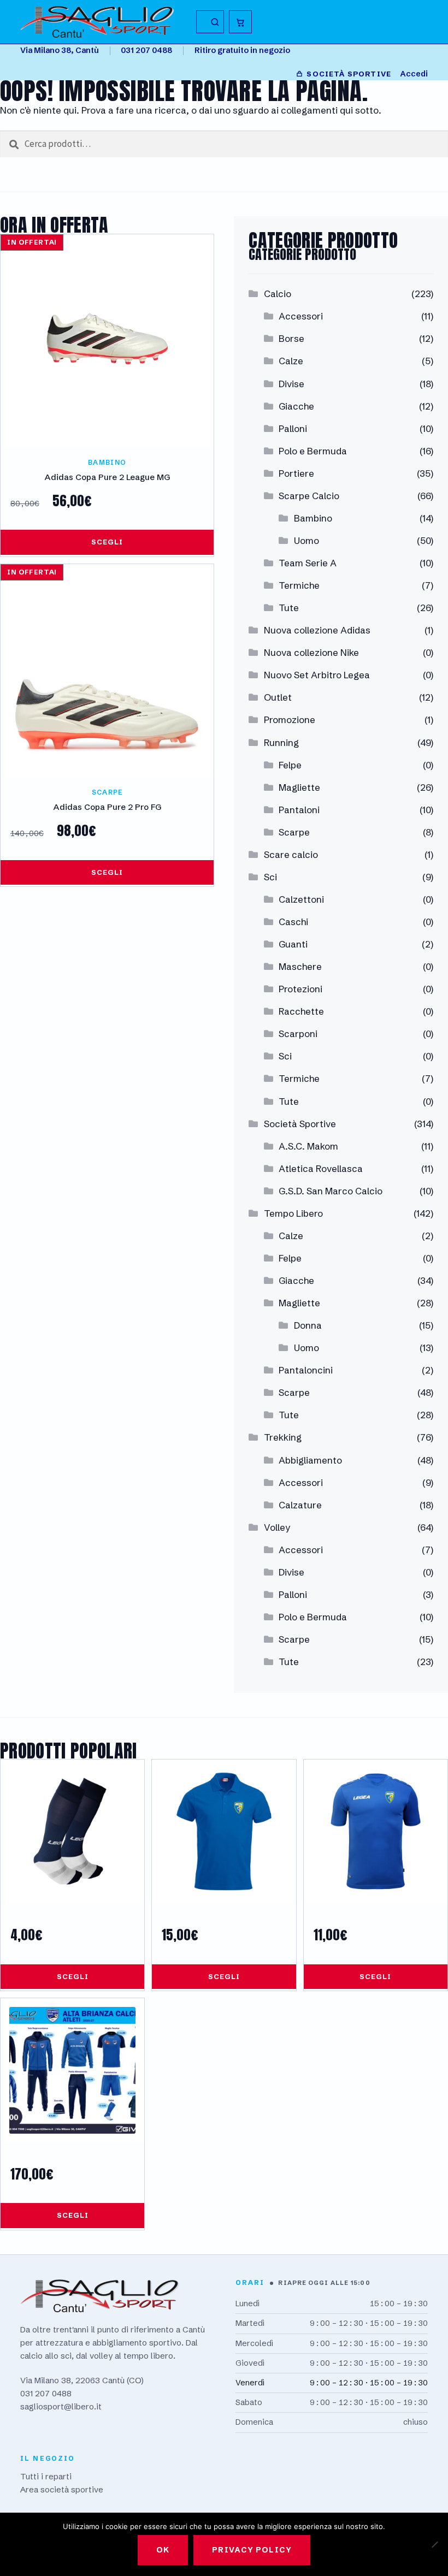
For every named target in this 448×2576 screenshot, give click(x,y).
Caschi (293, 922)
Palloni (293, 428)
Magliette (299, 787)
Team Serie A (308, 563)
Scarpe (294, 832)
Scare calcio (291, 854)
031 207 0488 (146, 50)
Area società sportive (62, 2489)
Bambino (313, 518)
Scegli (107, 542)
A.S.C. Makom (308, 1146)
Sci (270, 877)
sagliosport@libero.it (61, 2406)
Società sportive (349, 74)
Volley (277, 1527)
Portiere (296, 473)
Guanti (293, 944)
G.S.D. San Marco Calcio (331, 1191)
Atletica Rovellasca (321, 1168)
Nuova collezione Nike (311, 652)
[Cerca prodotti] (210, 22)
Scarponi (298, 1034)
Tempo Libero (293, 1213)
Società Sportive (300, 1124)
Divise (291, 384)
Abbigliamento (310, 1460)
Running (281, 742)
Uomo (306, 540)
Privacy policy (252, 2550)
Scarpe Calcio (309, 496)
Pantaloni (299, 810)
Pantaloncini (306, 1370)
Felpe (290, 765)
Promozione (290, 719)
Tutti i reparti (46, 2476)
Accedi (414, 74)
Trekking (283, 1437)
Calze (291, 361)
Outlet (278, 697)
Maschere (300, 966)
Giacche (296, 406)
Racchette (301, 1011)
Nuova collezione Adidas (317, 630)
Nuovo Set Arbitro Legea (317, 675)
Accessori (301, 316)
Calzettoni (301, 899)
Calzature (300, 1505)
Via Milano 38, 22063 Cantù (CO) (82, 2380)
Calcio (278, 294)
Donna (308, 1325)
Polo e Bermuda (313, 451)
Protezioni (300, 989)
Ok (163, 2550)
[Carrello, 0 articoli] (240, 22)
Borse (291, 338)
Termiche (299, 585)
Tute (289, 608)
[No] (434, 2544)
